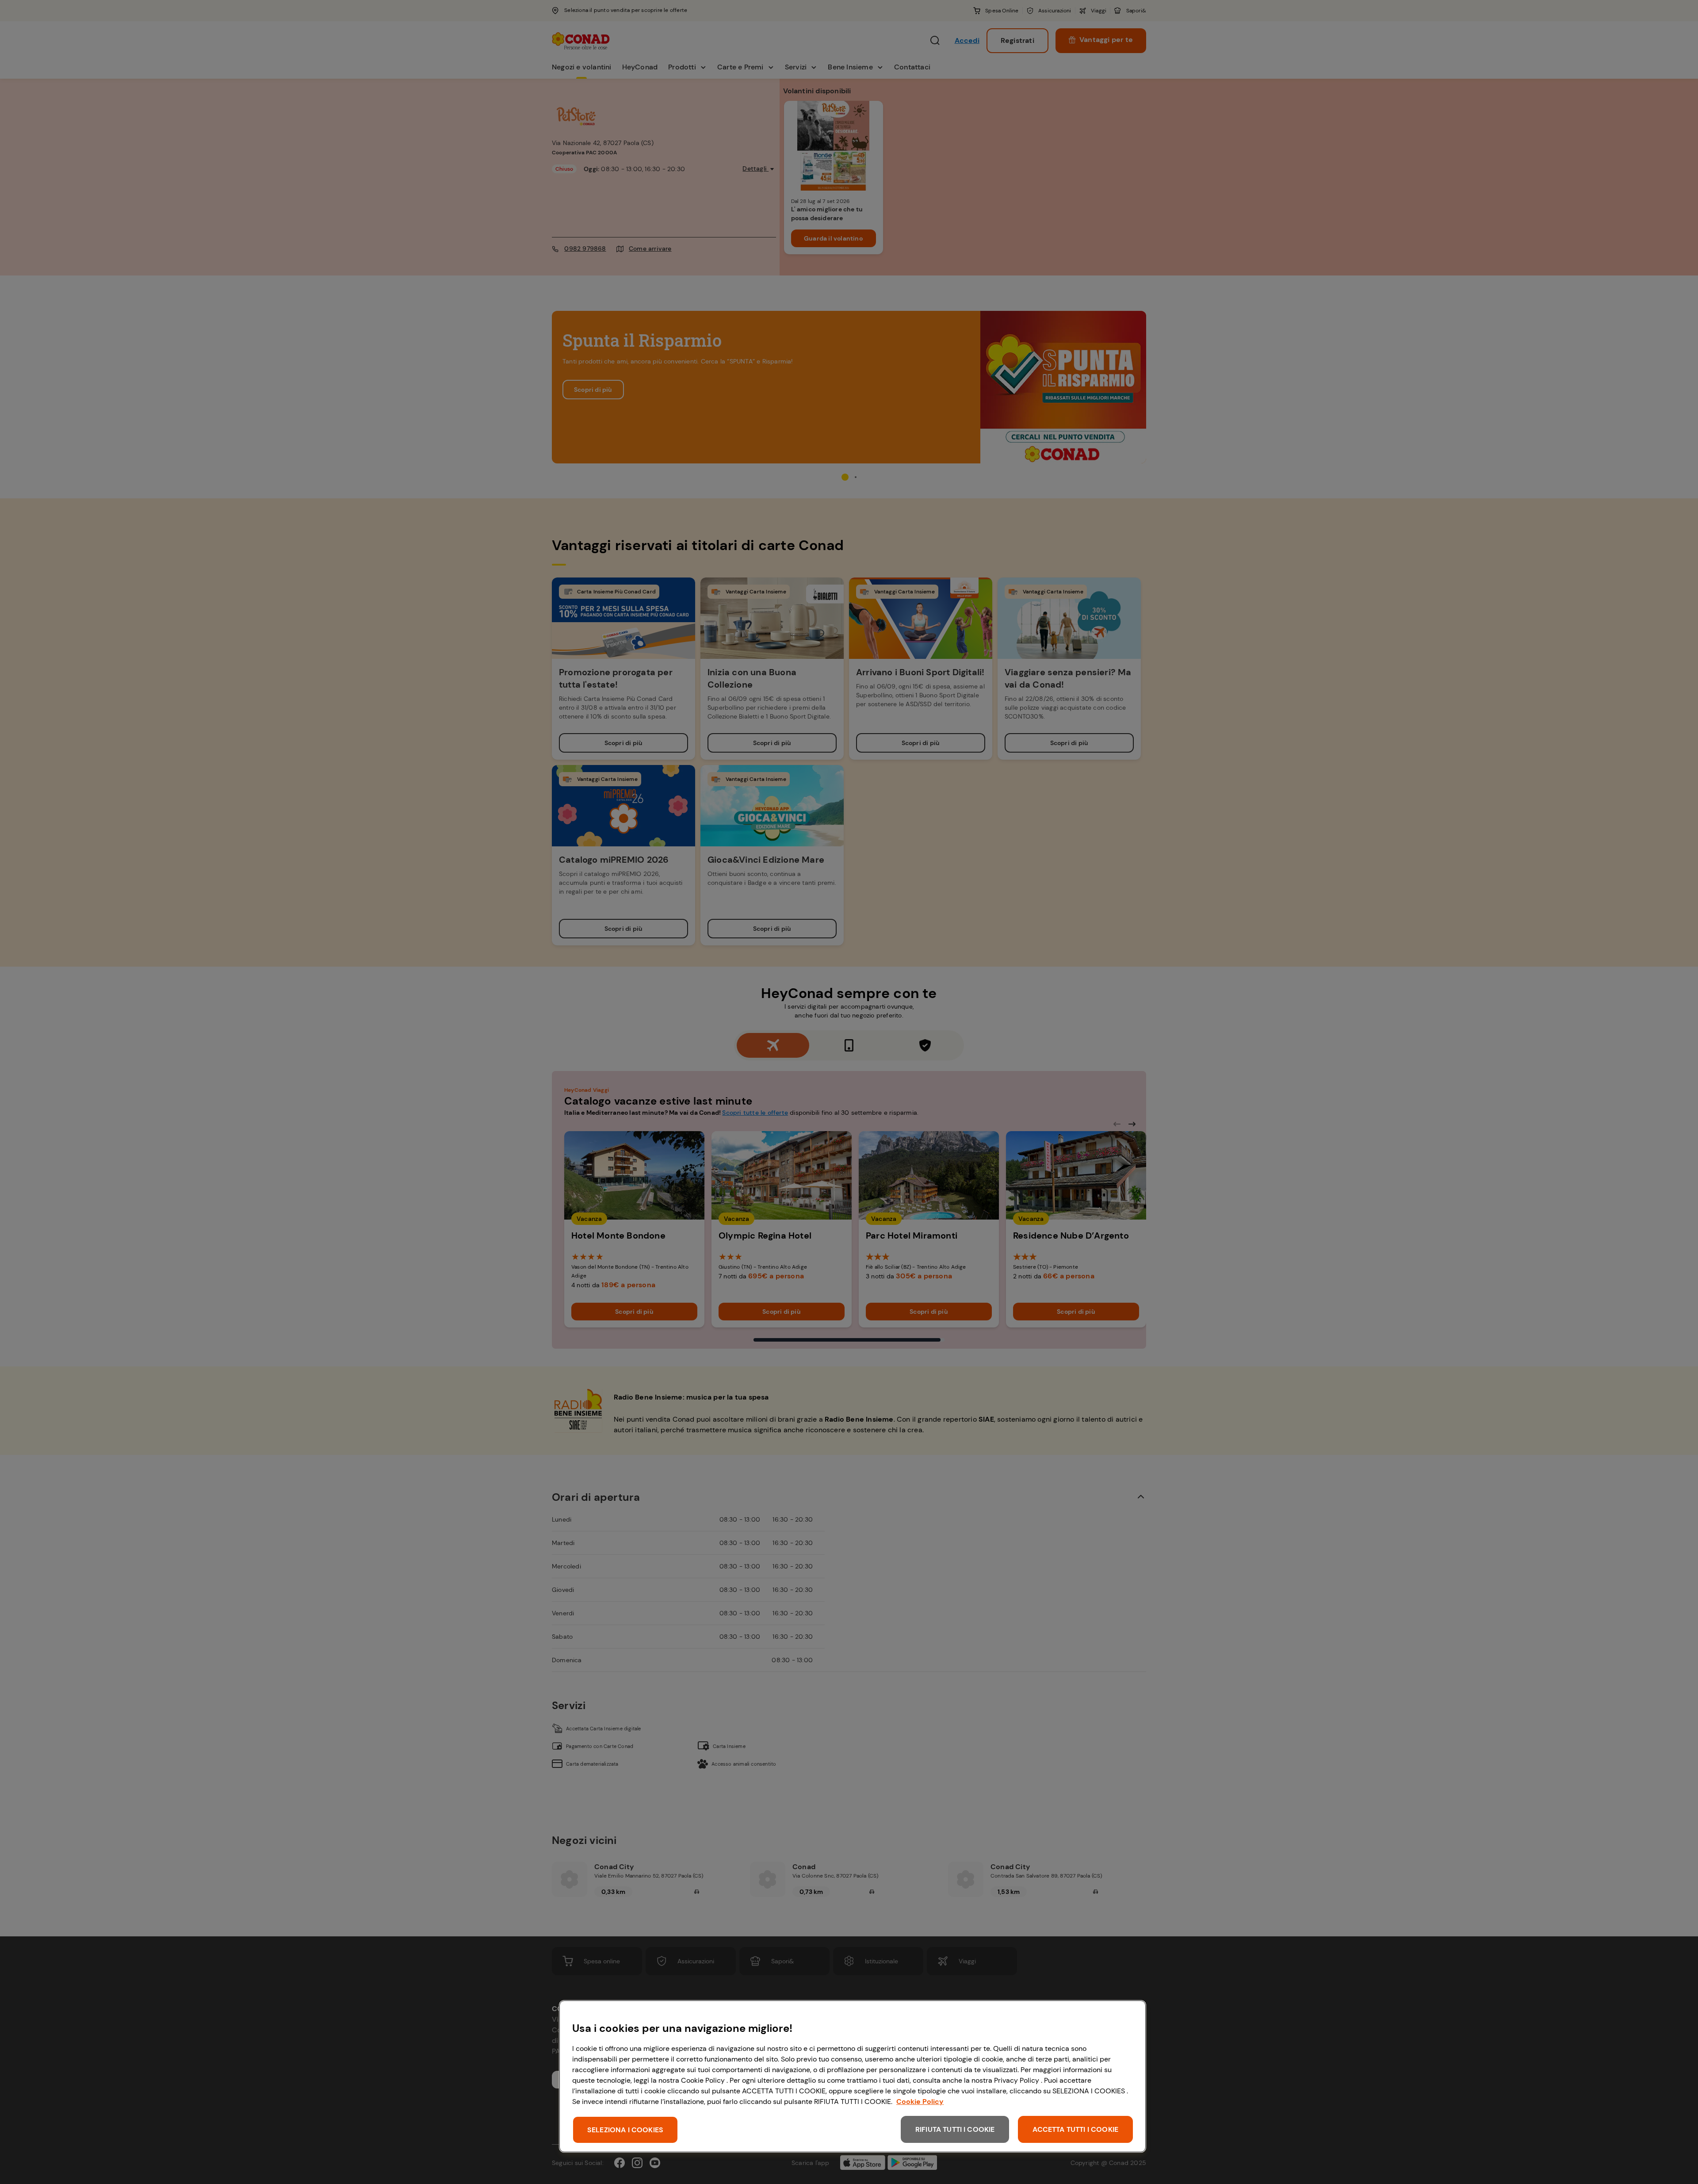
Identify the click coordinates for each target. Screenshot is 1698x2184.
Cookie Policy (920, 2102)
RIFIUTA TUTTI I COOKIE (955, 2129)
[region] (853, 2076)
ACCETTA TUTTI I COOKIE (1075, 2129)
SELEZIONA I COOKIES (625, 2130)
